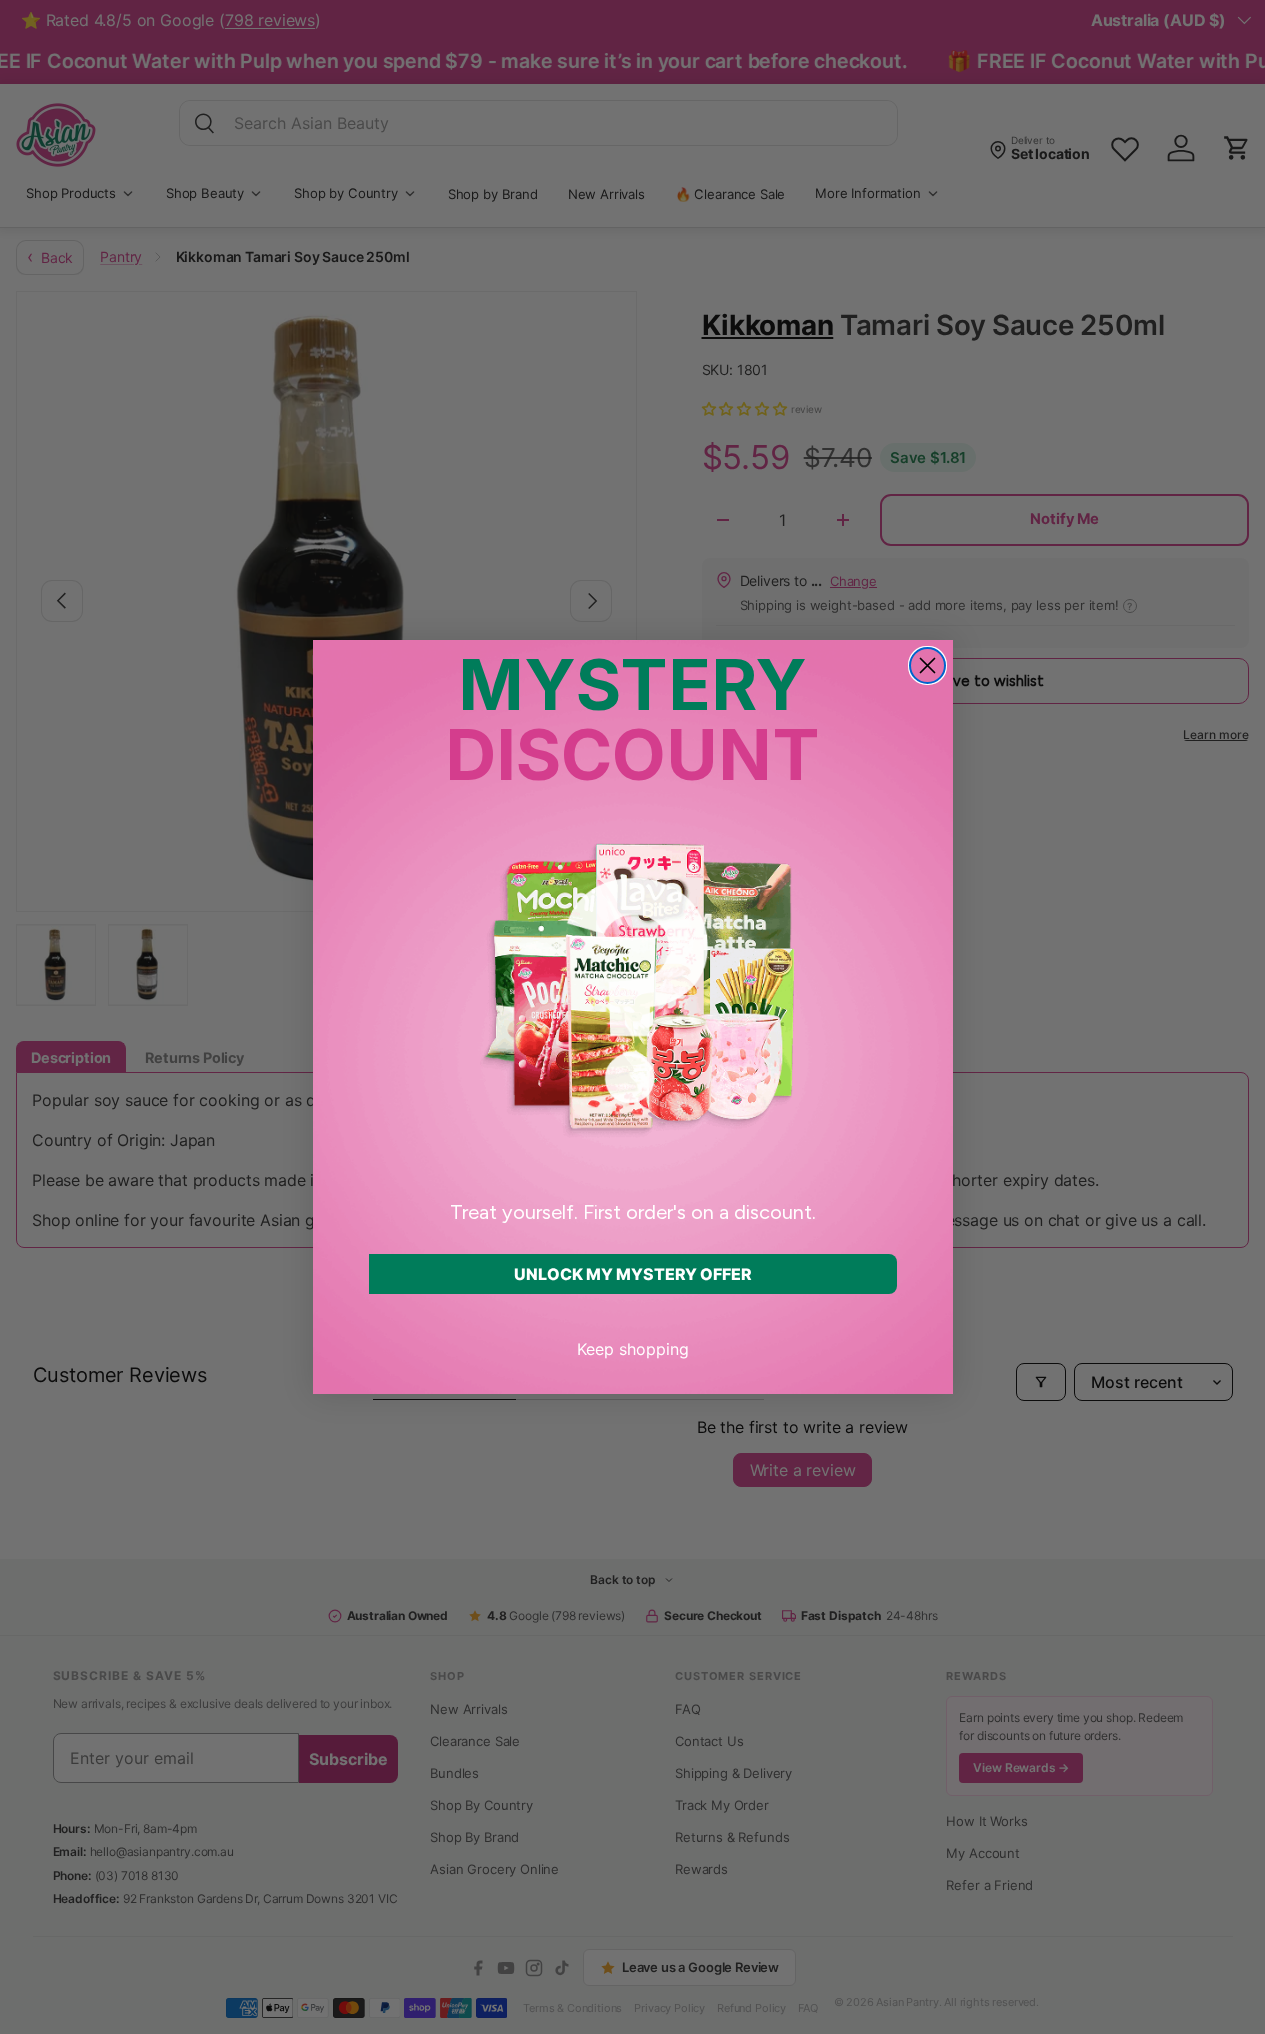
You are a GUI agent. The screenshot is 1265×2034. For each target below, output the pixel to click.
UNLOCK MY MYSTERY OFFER (633, 1274)
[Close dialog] (927, 665)
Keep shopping (633, 1349)
